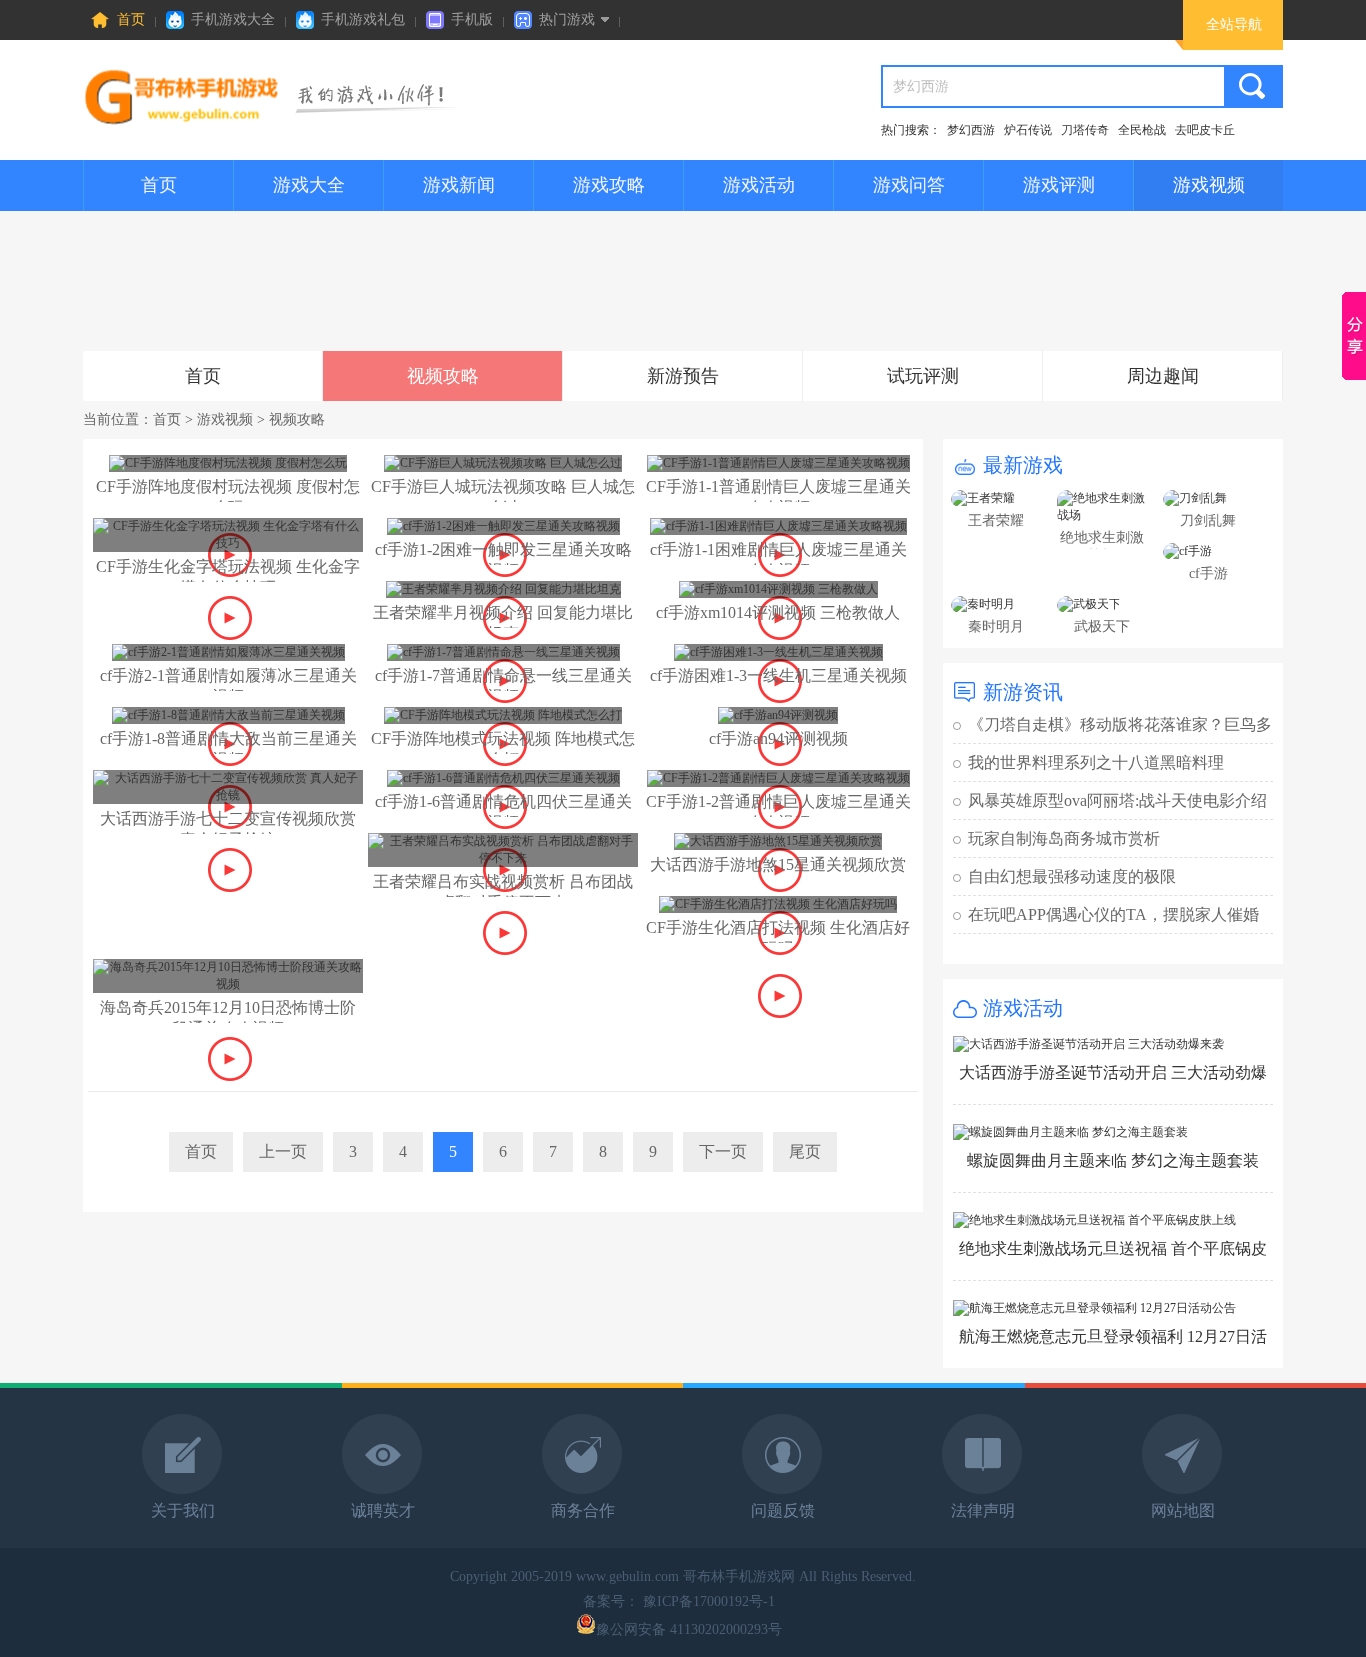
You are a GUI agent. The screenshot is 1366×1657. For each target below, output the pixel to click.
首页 (131, 19)
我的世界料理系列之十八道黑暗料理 (1096, 762)
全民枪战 (1142, 130)
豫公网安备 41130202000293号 (689, 1629)
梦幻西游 (971, 130)
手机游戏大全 (233, 19)
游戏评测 (1059, 185)
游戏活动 (759, 185)
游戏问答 (909, 185)
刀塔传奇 (1085, 130)
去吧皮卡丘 (1205, 130)
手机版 (472, 19)
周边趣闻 (1163, 376)
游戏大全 (309, 185)
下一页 (723, 1151)
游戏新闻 (459, 185)
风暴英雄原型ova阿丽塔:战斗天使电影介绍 (1117, 800)
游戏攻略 (609, 185)
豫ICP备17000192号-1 (711, 1601)
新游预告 (683, 376)
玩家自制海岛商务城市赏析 (1064, 838)
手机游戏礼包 (363, 19)
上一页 (283, 1151)
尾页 (805, 1151)
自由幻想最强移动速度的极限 (1072, 876)
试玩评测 (923, 376)
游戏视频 (1209, 185)
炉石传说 (1028, 130)
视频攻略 (443, 376)
